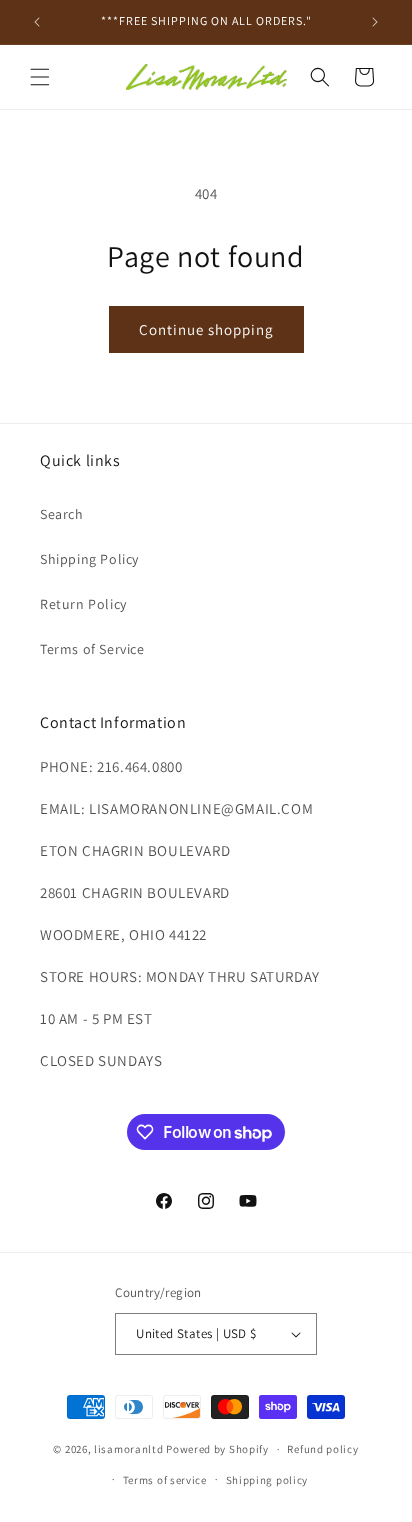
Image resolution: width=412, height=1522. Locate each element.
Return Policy (83, 604)
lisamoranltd (128, 1449)
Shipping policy (267, 1480)
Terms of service (165, 1480)
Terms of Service (92, 649)
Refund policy (322, 1449)
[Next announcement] (375, 22)
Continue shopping (206, 329)
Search (62, 514)
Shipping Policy (89, 559)
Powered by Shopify (217, 1449)
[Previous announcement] (37, 22)
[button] (40, 77)
